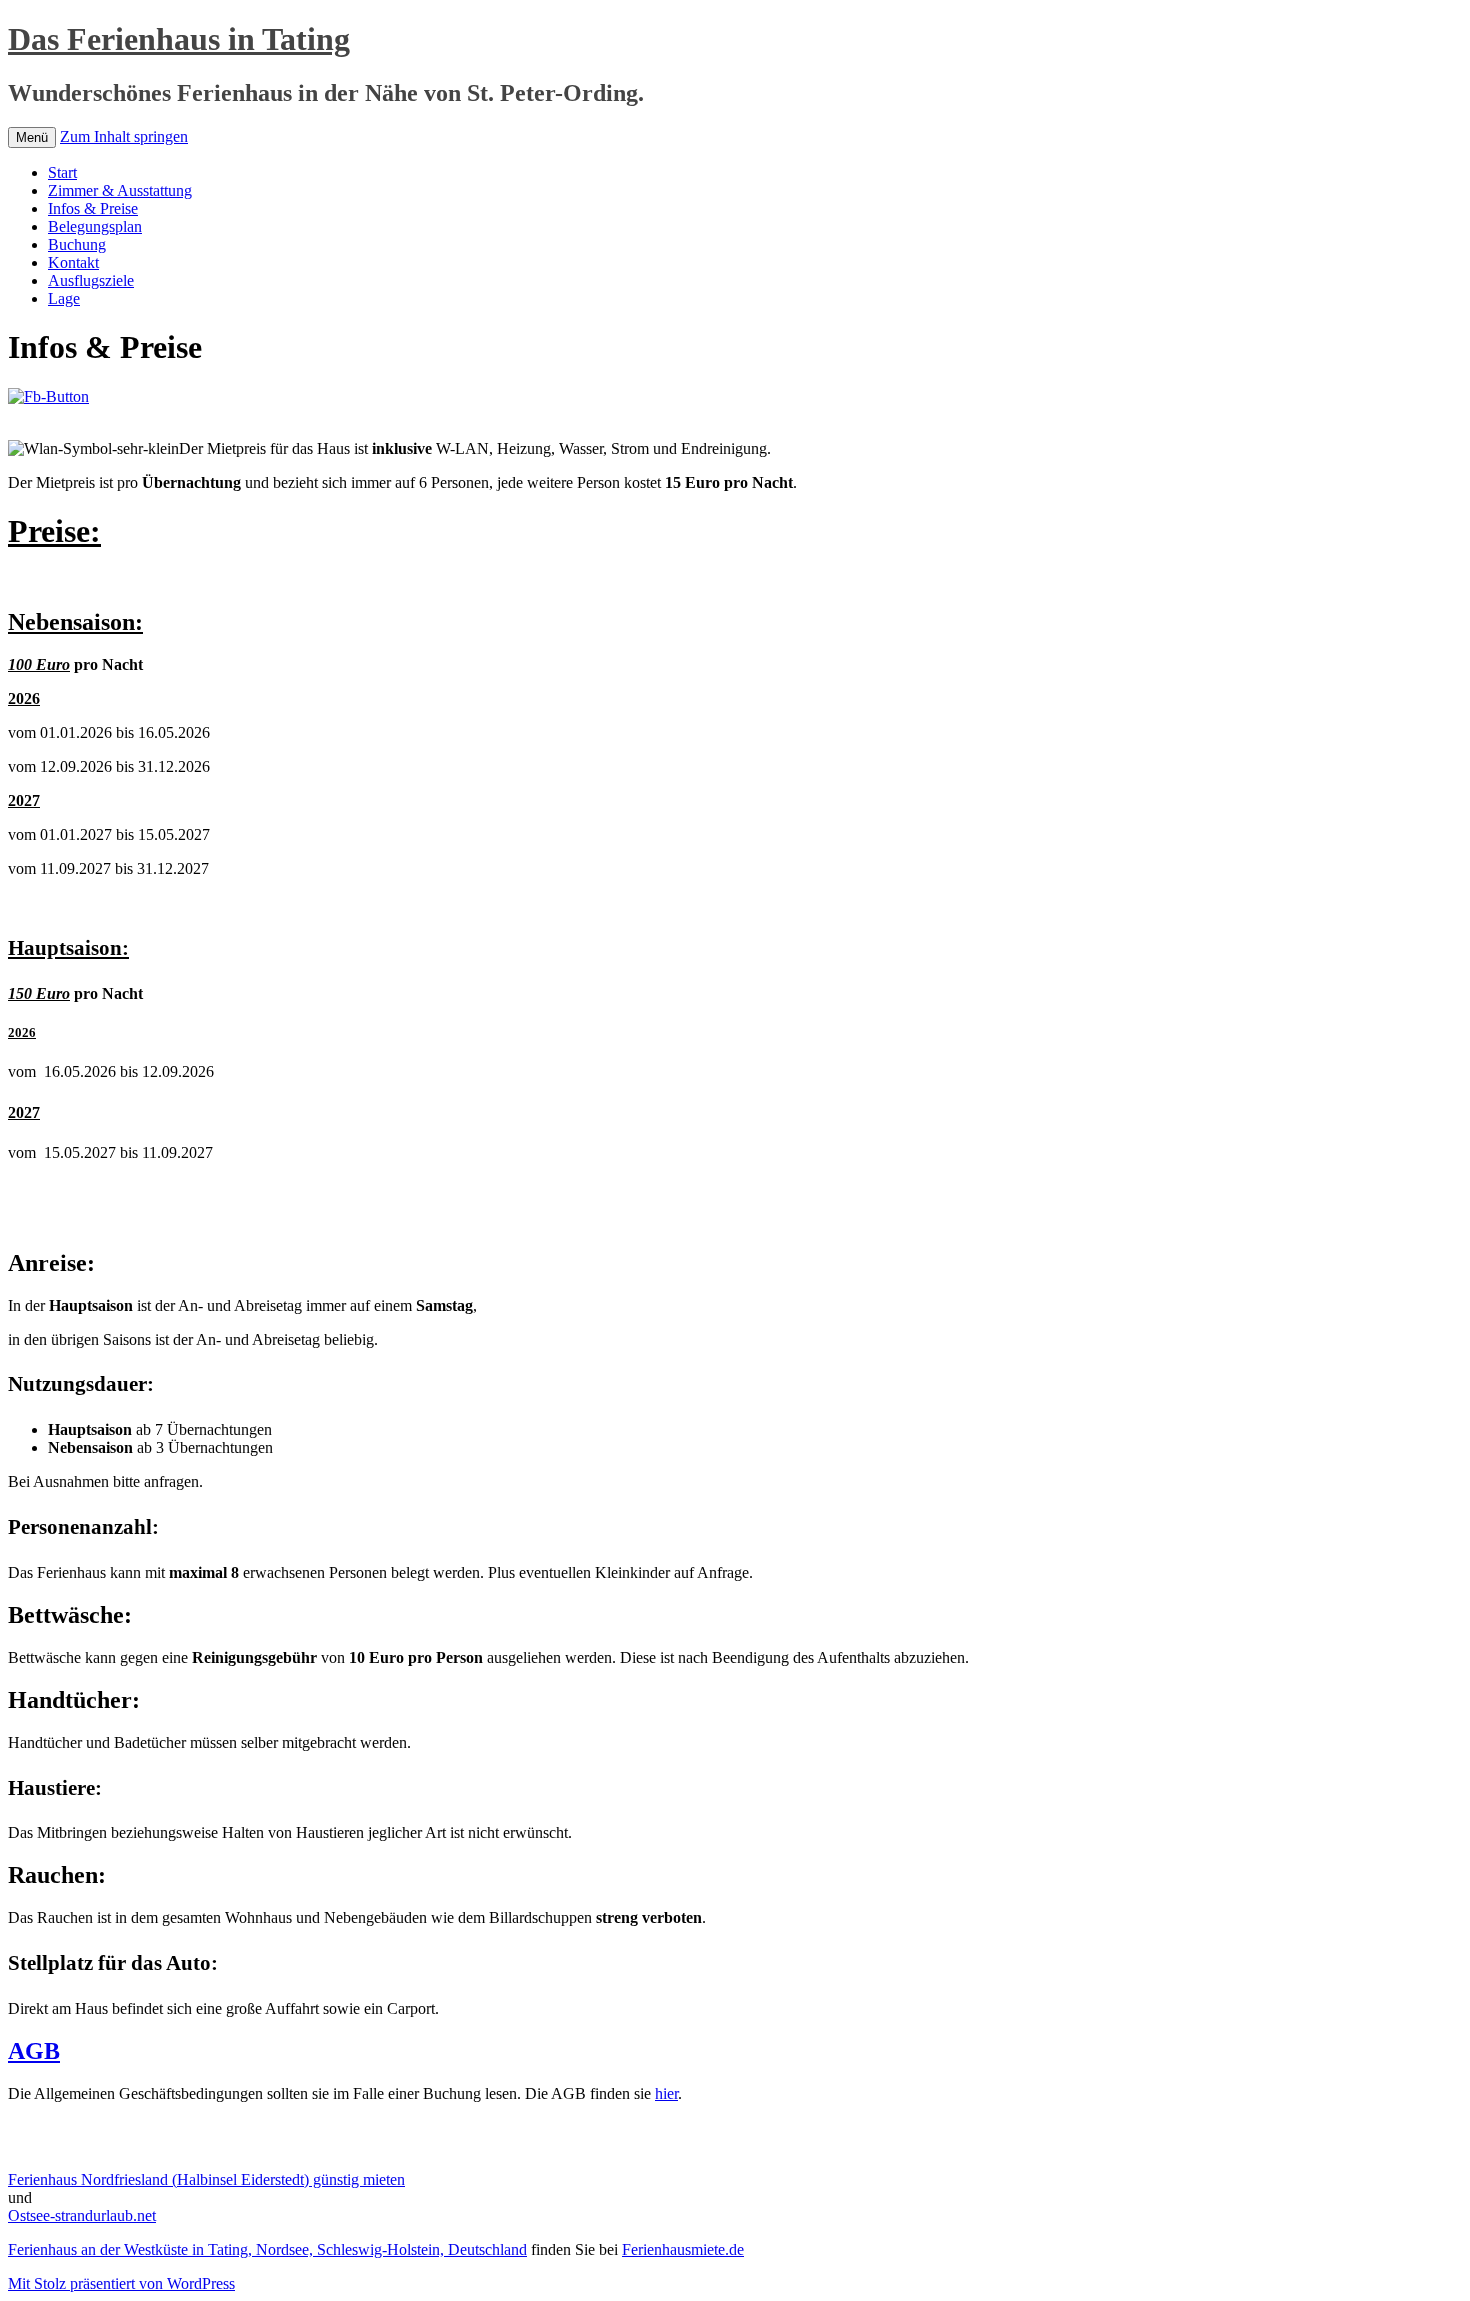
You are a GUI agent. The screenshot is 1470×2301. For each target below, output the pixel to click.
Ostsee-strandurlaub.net (82, 2215)
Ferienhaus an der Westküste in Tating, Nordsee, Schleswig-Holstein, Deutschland (267, 2249)
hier (666, 2093)
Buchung (77, 244)
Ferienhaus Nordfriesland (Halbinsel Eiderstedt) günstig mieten (206, 2179)
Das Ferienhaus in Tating (179, 39)
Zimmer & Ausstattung (120, 190)
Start (62, 172)
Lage (64, 298)
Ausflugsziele (91, 280)
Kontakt (73, 262)
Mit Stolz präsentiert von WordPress (121, 2283)
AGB (34, 2051)
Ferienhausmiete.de (683, 2249)
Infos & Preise (93, 208)
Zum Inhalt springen (124, 136)
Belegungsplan (95, 226)
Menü (32, 137)
